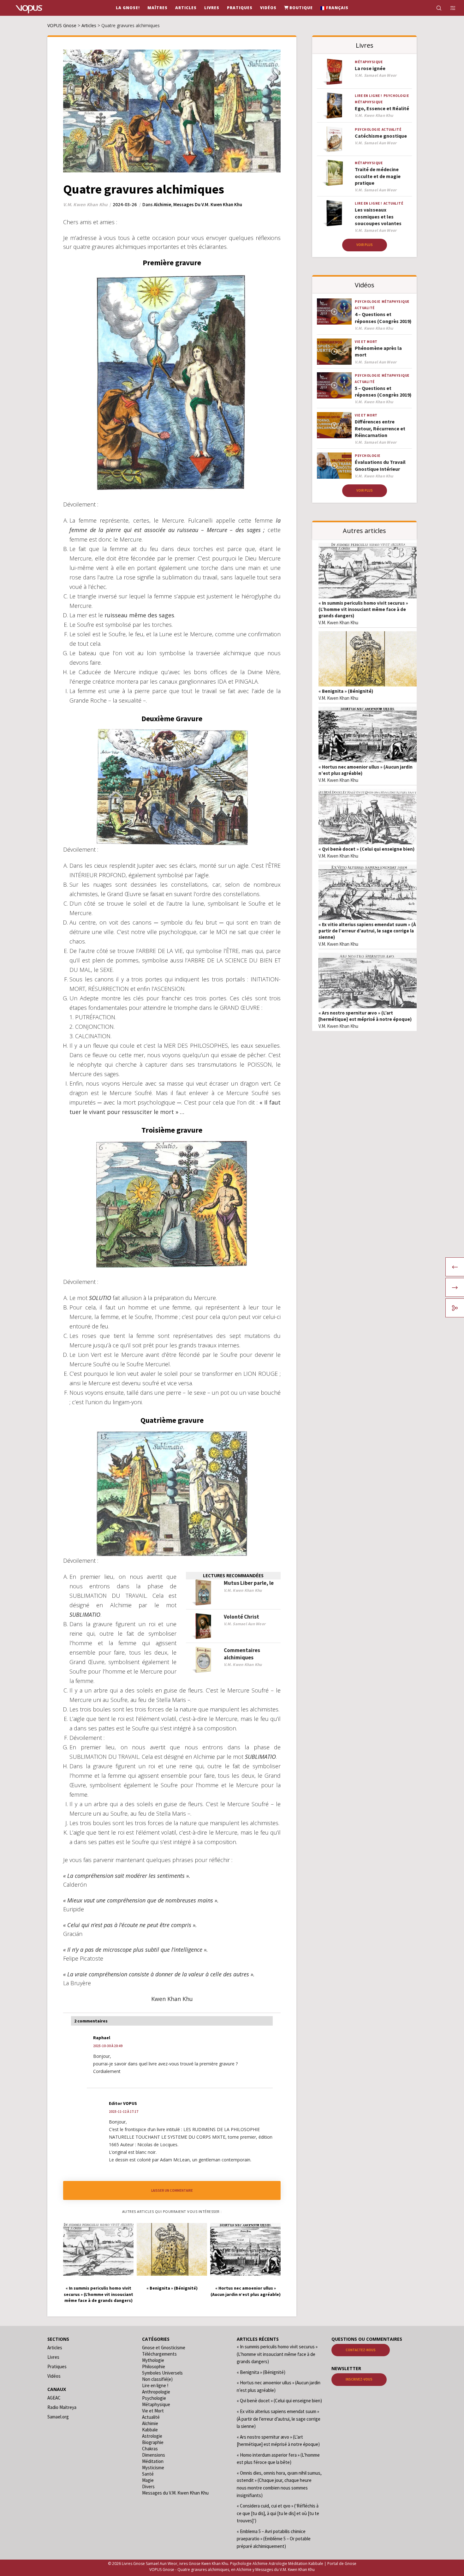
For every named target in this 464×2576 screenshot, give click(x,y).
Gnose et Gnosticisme (164, 2348)
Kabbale (150, 2430)
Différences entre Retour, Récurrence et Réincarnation (380, 428)
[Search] (435, 8)
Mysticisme (153, 2468)
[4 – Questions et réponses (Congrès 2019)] (334, 312)
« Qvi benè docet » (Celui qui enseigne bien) (366, 849)
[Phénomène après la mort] (334, 352)
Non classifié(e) (157, 2379)
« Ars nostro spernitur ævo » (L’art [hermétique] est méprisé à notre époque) (365, 1016)
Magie (148, 2480)
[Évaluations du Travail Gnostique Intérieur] (334, 466)
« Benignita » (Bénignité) (346, 691)
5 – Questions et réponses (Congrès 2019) (383, 391)
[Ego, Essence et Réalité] (334, 106)
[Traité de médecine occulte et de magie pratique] (334, 173)
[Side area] (449, 8)
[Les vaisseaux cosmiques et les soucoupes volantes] (334, 213)
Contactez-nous (361, 2350)
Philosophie (154, 2366)
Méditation (153, 2461)
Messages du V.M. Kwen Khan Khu (208, 204)
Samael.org (58, 2417)
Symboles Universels (162, 2373)
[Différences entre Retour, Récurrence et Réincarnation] (334, 425)
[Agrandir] (105, 1278)
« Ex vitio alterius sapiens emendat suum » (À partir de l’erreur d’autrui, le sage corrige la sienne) (367, 931)
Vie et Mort (366, 342)
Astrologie (152, 2436)
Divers (148, 2486)
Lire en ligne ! (369, 96)
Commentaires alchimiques (242, 1654)
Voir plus (365, 245)
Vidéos (54, 2376)
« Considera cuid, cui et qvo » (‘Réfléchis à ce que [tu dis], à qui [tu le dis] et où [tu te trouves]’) (278, 2513)
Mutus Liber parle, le (249, 1583)
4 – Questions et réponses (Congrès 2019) (383, 318)
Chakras (150, 2449)
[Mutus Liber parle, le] (203, 1593)
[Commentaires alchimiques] (203, 1660)
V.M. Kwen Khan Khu (338, 623)
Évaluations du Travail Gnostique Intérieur (380, 465)
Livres (53, 2357)
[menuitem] (334, 8)
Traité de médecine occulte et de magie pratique (378, 176)
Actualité (392, 129)
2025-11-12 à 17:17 (124, 2112)
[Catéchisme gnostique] (334, 139)
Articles (55, 2348)
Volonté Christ (241, 1617)
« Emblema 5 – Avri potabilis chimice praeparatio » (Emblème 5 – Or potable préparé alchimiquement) (274, 2539)
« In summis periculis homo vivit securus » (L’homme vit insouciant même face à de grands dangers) (363, 609)
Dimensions (154, 2455)
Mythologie (153, 2360)
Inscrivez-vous (359, 2379)
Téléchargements (159, 2354)
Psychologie (396, 96)
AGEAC (54, 2398)
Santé (148, 2474)
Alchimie (162, 204)
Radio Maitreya (62, 2407)
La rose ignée (370, 68)
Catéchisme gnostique (381, 136)
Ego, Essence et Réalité (382, 108)
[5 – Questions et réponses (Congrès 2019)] (334, 385)
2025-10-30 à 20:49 (108, 2046)
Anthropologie (156, 2392)
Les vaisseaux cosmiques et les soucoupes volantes (378, 216)
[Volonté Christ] (203, 1626)
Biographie (153, 2442)
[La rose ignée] (334, 72)
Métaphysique (369, 62)
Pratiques (57, 2366)
